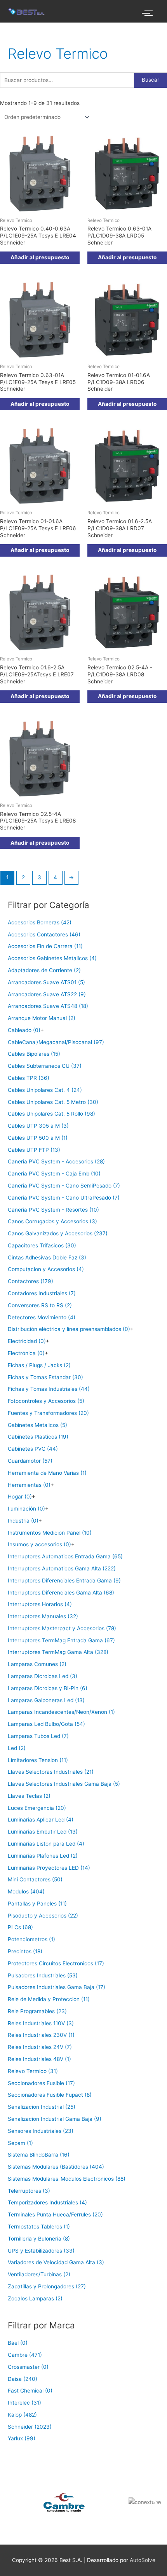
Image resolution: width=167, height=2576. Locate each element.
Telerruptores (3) (29, 2191)
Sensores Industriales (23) (41, 2131)
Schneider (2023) (30, 2427)
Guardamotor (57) (30, 1461)
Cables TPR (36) (29, 1078)
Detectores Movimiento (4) (42, 1317)
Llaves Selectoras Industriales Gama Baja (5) (64, 1784)
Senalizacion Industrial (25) (42, 2107)
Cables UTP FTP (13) (34, 1150)
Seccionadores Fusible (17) (41, 2083)
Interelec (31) (24, 2403)
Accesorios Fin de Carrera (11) (45, 946)
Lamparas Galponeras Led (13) (46, 1700)
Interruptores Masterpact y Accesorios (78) (62, 1628)
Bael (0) (18, 2343)
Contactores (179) (30, 1281)
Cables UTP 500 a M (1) (38, 1138)
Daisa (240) (23, 2379)
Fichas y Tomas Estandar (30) (45, 1377)
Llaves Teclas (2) (29, 1796)
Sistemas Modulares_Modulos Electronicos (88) (67, 2179)
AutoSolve (143, 2560)
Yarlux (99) (22, 2438)
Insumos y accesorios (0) (39, 1544)
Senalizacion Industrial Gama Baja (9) (55, 2119)
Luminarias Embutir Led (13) (43, 1832)
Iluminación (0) (26, 1509)
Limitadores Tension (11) (38, 1760)
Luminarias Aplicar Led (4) (41, 1820)
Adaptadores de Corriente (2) (44, 970)
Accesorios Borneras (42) (40, 922)
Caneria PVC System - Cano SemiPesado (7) (64, 1186)
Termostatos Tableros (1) (39, 2227)
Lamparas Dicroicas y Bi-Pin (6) (48, 1688)
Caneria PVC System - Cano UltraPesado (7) (64, 1198)
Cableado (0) (24, 1030)
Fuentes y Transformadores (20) (48, 1413)
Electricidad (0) (27, 1341)
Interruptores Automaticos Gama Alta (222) (62, 1568)
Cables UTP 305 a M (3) (38, 1126)
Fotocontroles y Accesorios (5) (46, 1401)
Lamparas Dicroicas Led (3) (43, 1676)
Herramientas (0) (29, 1485)
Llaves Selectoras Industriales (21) (51, 1772)
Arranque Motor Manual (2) (42, 1018)
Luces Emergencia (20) (37, 1808)
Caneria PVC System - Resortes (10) (53, 1210)
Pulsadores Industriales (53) (43, 1975)
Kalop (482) (22, 2415)
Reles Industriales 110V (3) (41, 2023)
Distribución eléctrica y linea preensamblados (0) (69, 1329)
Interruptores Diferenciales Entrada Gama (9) (64, 1581)
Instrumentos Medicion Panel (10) (50, 1533)
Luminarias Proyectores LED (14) (49, 1868)
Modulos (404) (26, 1891)
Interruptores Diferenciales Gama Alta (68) (61, 1593)
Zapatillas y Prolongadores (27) (47, 2286)
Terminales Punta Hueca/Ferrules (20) (55, 2214)
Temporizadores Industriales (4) (47, 2202)
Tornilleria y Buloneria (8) (39, 2239)
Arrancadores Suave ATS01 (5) (46, 982)
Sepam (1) (20, 2143)
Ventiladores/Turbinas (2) (39, 2274)
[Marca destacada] (42, 2502)
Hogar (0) (20, 1497)
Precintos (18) (25, 1951)
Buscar (150, 80)
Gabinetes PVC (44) (33, 1449)
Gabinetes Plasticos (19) (38, 1437)
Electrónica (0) (26, 1353)
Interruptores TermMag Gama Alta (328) (58, 1652)
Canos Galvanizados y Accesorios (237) (58, 1233)
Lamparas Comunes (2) (37, 1664)
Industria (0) (23, 1521)
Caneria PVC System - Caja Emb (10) (54, 1174)
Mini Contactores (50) (35, 1879)
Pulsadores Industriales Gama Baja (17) (57, 1987)
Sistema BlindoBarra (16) (39, 2155)
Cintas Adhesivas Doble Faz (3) (47, 1257)
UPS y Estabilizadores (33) (41, 2251)
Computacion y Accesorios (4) (46, 1269)
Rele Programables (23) (37, 2011)
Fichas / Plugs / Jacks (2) (39, 1365)
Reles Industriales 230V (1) (41, 2035)
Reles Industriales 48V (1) (39, 2059)
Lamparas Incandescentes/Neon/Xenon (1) (61, 1712)
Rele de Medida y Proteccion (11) (49, 1999)
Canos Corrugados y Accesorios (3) (52, 1221)
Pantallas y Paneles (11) (37, 1904)
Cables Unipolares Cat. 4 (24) (45, 1090)
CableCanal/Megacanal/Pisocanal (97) (56, 1042)
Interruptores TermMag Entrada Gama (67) (61, 1640)
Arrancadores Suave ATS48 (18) (48, 1006)
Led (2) (17, 1748)
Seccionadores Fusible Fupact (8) (50, 2095)
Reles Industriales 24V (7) (40, 2047)
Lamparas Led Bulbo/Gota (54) (46, 1724)
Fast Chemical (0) (30, 2391)
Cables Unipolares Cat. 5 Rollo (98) (51, 1114)
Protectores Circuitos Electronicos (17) (56, 1963)
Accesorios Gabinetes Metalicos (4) (52, 958)
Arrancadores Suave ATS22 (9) (47, 994)
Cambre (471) (25, 2355)
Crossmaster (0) (28, 2367)
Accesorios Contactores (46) (44, 934)
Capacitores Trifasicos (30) (42, 1245)
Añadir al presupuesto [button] (40, 257)
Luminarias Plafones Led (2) (43, 1856)
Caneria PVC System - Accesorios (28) (56, 1161)
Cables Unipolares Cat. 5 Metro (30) (53, 1102)
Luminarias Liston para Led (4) (46, 1844)
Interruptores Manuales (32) (43, 1616)
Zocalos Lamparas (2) (35, 2298)
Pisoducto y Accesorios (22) (43, 1916)
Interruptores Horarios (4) (40, 1604)
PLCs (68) (20, 1927)
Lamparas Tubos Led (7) (38, 1736)
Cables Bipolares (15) (34, 1054)
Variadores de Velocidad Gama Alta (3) (56, 2262)
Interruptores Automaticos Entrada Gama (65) (65, 1556)
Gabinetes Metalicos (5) (37, 1425)
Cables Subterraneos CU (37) (45, 1066)
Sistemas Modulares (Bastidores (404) (56, 2167)
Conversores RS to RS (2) (40, 1305)
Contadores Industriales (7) (42, 1293)
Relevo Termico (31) (33, 2071)
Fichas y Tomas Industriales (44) (49, 1389)
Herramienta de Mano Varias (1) (47, 1473)
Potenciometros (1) (31, 1939)
